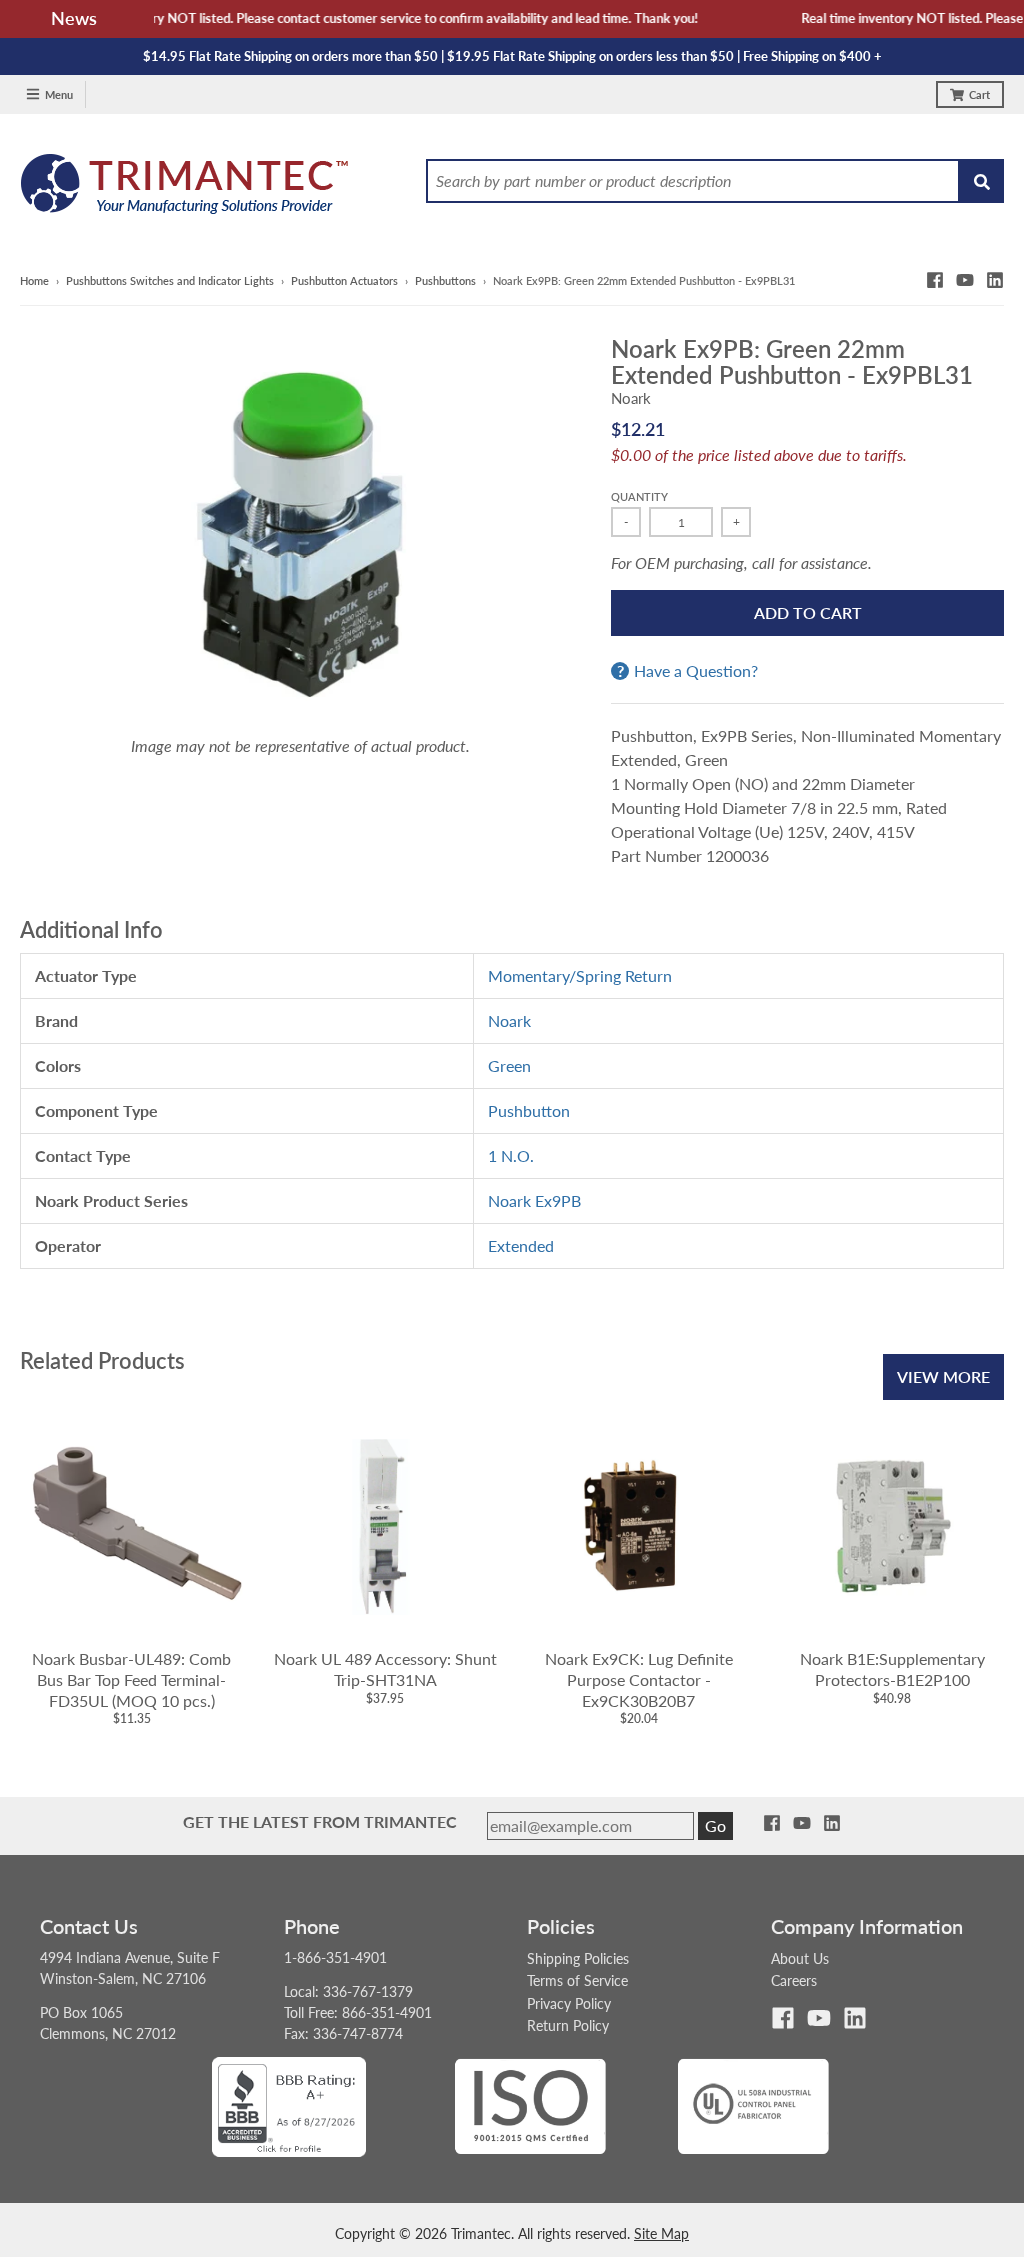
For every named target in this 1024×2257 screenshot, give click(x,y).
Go (715, 1825)
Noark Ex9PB (534, 1200)
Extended (521, 1245)
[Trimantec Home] (185, 189)
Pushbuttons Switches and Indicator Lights (170, 280)
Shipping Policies (578, 1958)
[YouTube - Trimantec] (965, 280)
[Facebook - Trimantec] (935, 280)
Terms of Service (577, 1980)
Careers (794, 1980)
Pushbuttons (445, 280)
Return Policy (568, 2025)
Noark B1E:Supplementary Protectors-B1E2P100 (892, 1669)
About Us (800, 1958)
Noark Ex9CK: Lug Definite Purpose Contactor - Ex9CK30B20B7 (639, 1679)
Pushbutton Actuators (344, 280)
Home (34, 280)
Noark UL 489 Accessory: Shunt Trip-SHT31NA (385, 1669)
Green (509, 1065)
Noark (631, 398)
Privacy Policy (569, 2003)
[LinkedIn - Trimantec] (995, 280)
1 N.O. (511, 1155)
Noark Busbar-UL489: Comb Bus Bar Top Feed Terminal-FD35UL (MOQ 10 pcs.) (131, 1679)
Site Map (661, 2233)
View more (943, 1376)
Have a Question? (696, 671)
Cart (979, 94)
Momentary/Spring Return (580, 975)
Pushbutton (529, 1110)
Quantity (639, 496)
